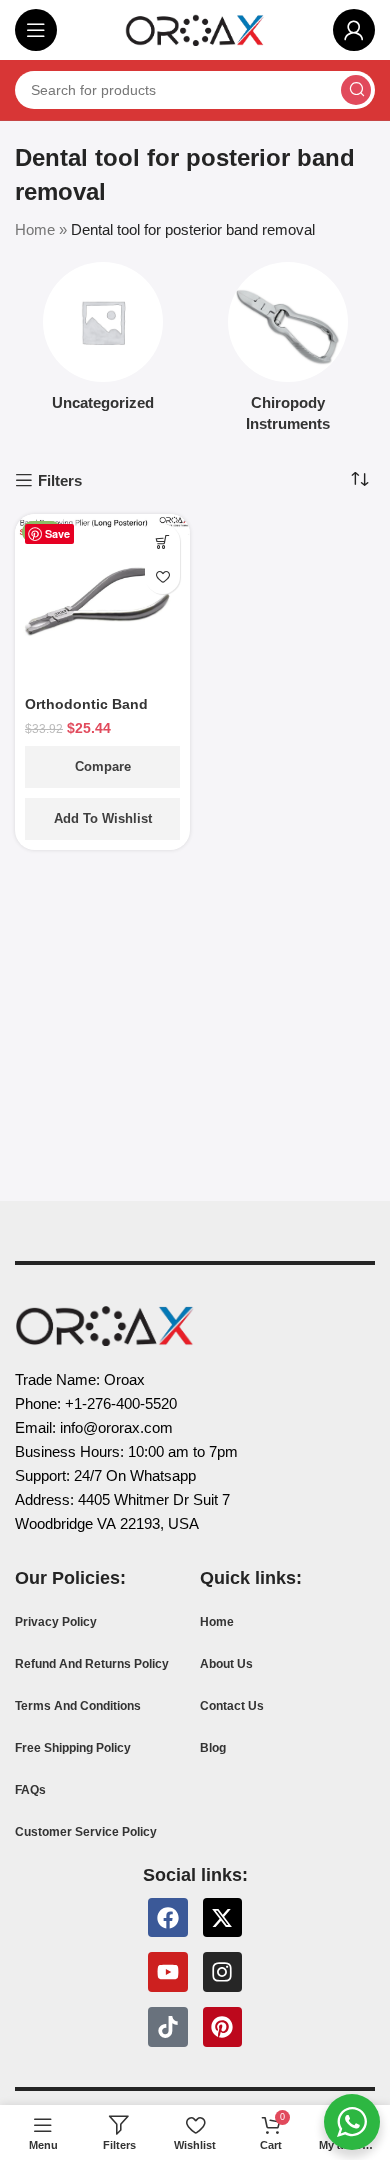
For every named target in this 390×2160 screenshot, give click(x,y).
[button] (162, 541)
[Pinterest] (223, 2027)
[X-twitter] (223, 1918)
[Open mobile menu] (36, 30)
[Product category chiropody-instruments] (287, 353)
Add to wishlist (103, 818)
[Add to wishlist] (162, 576)
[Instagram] (223, 1972)
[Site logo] (195, 28)
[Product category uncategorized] (102, 342)
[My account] (354, 30)
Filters (60, 480)
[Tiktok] (168, 2027)
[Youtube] (168, 1972)
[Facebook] (168, 1918)
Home (35, 229)
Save (57, 533)
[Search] (356, 90)
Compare (103, 766)
